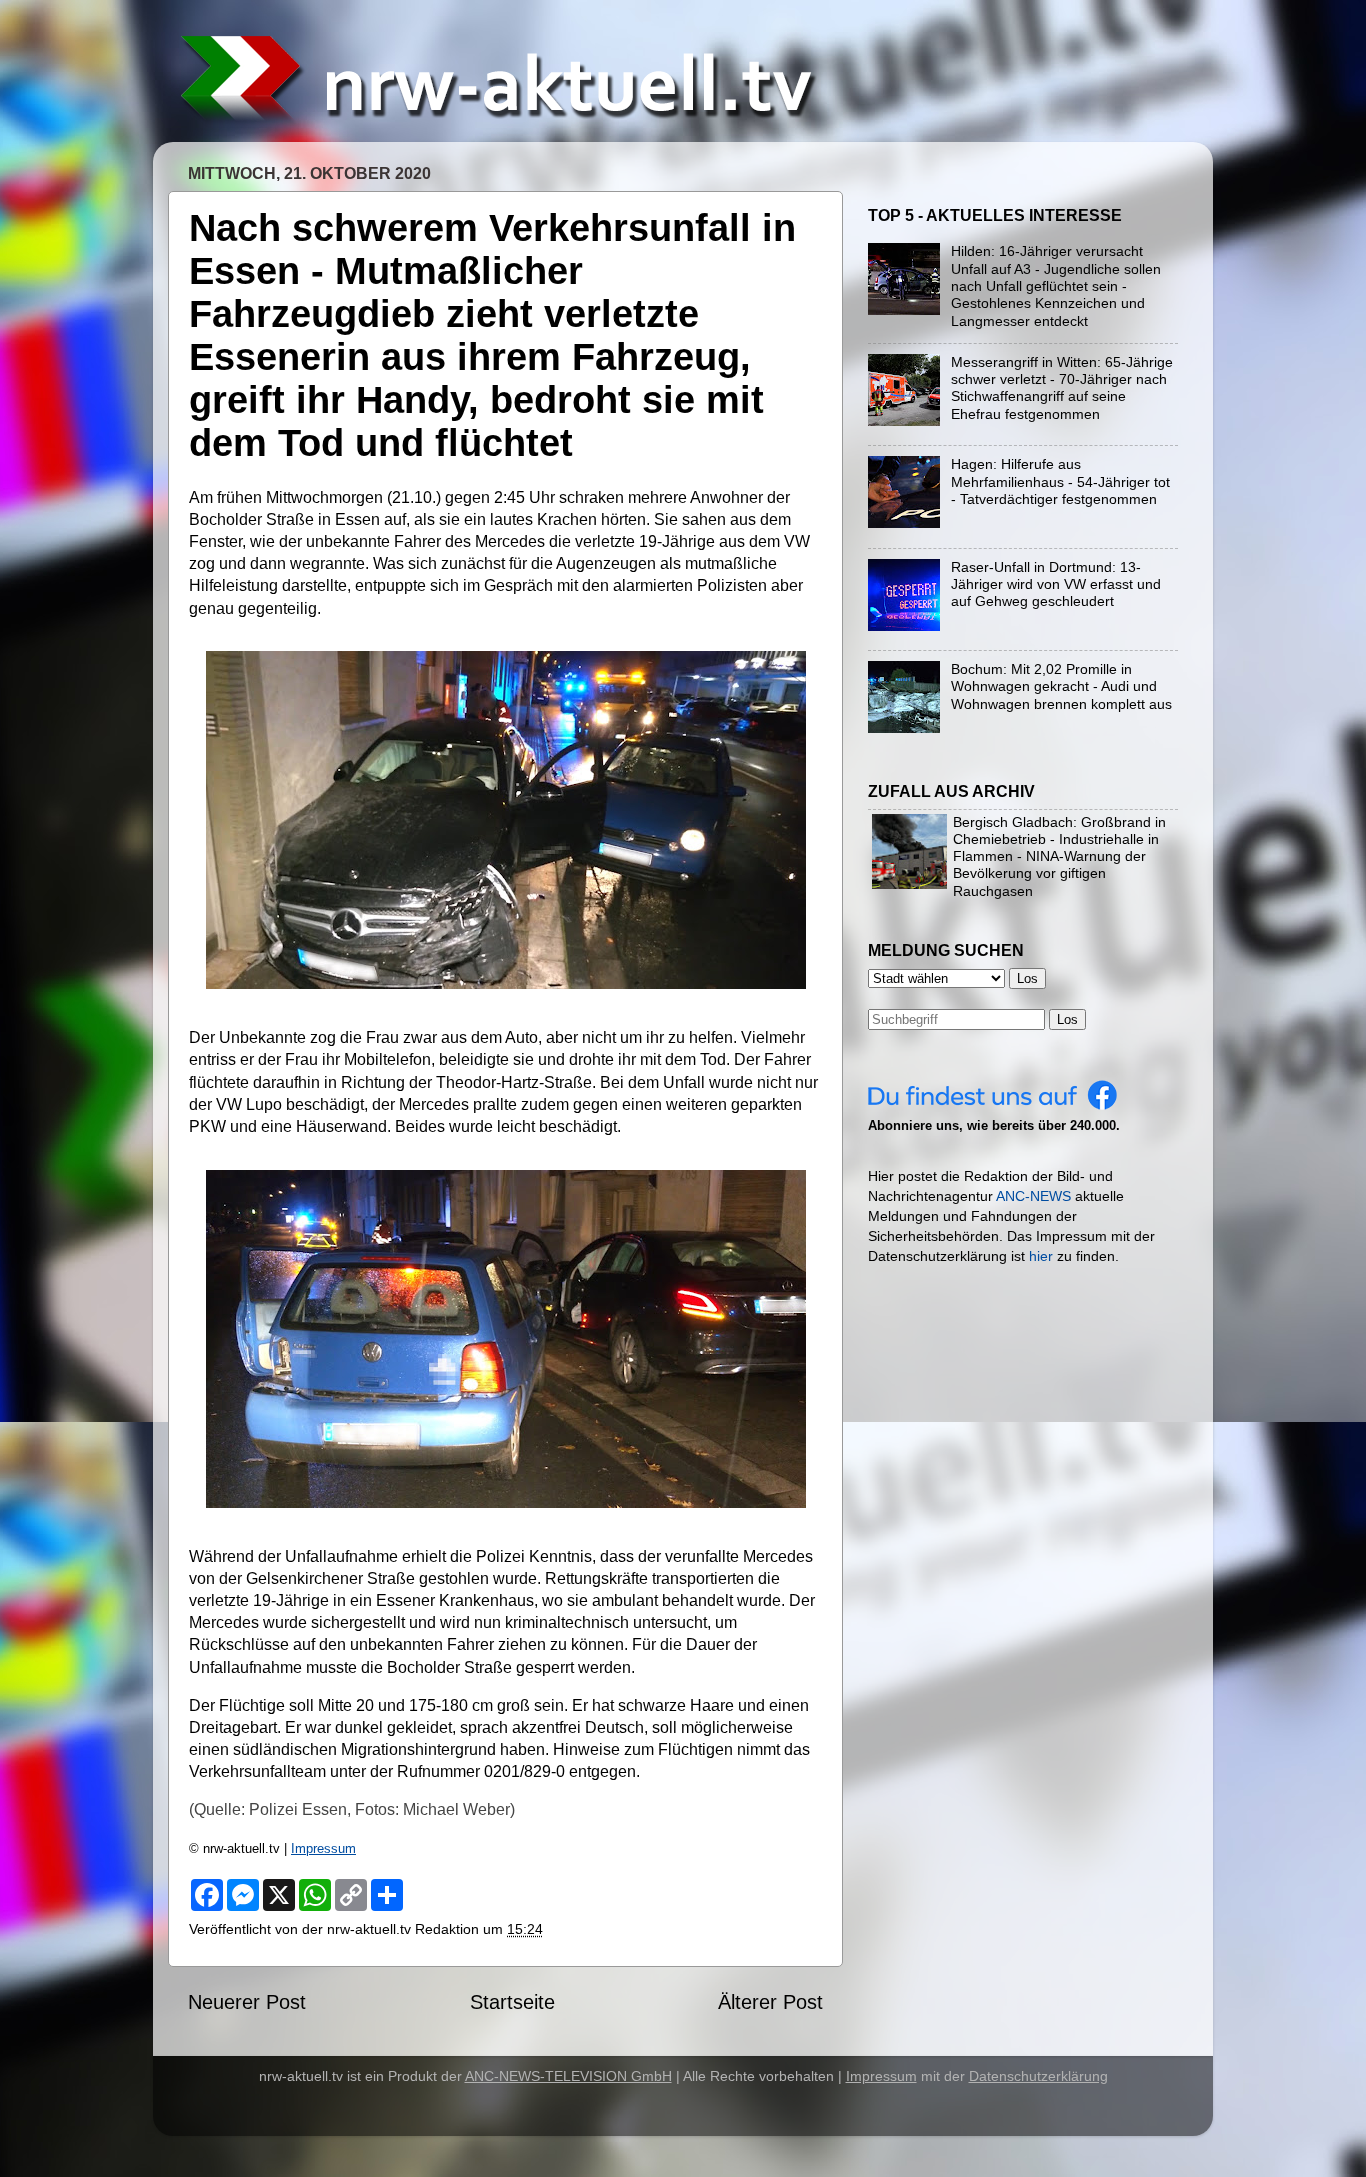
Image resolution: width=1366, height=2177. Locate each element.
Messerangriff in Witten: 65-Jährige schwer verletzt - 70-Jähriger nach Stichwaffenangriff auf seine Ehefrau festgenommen (1062, 388)
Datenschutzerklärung (1038, 2076)
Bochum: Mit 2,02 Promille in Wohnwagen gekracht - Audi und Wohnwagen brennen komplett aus (1061, 686)
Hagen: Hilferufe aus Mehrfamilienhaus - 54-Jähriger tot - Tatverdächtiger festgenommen (1060, 481)
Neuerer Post (247, 2002)
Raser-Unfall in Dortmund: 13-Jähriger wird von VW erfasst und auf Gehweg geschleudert (1056, 584)
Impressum (323, 1848)
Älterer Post (770, 2002)
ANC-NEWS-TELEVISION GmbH (568, 2076)
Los (1067, 1019)
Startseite (512, 2002)
